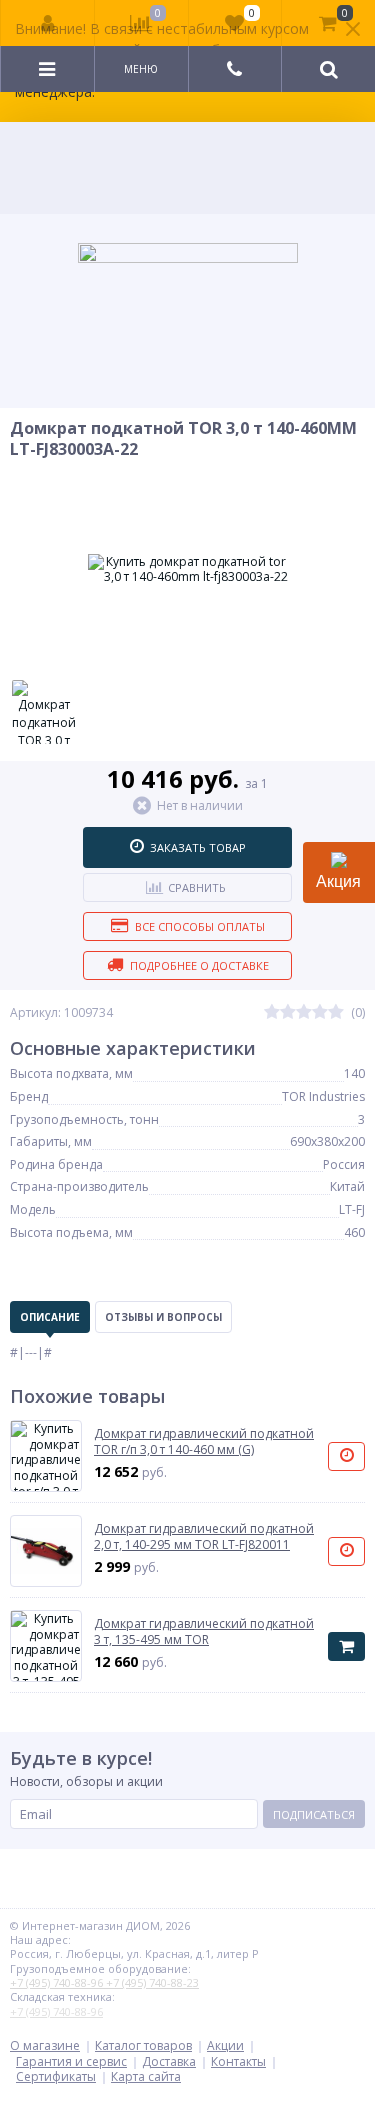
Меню (141, 69)
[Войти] (48, 23)
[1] (272, 1012)
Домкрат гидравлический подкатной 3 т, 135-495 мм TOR (204, 1631)
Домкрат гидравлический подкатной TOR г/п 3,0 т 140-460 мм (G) (204, 1441)
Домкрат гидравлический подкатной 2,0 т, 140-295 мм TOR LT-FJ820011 (204, 1536)
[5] (336, 1012)
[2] (288, 1012)
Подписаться (314, 1814)
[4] (320, 1012)
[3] (304, 1012)
